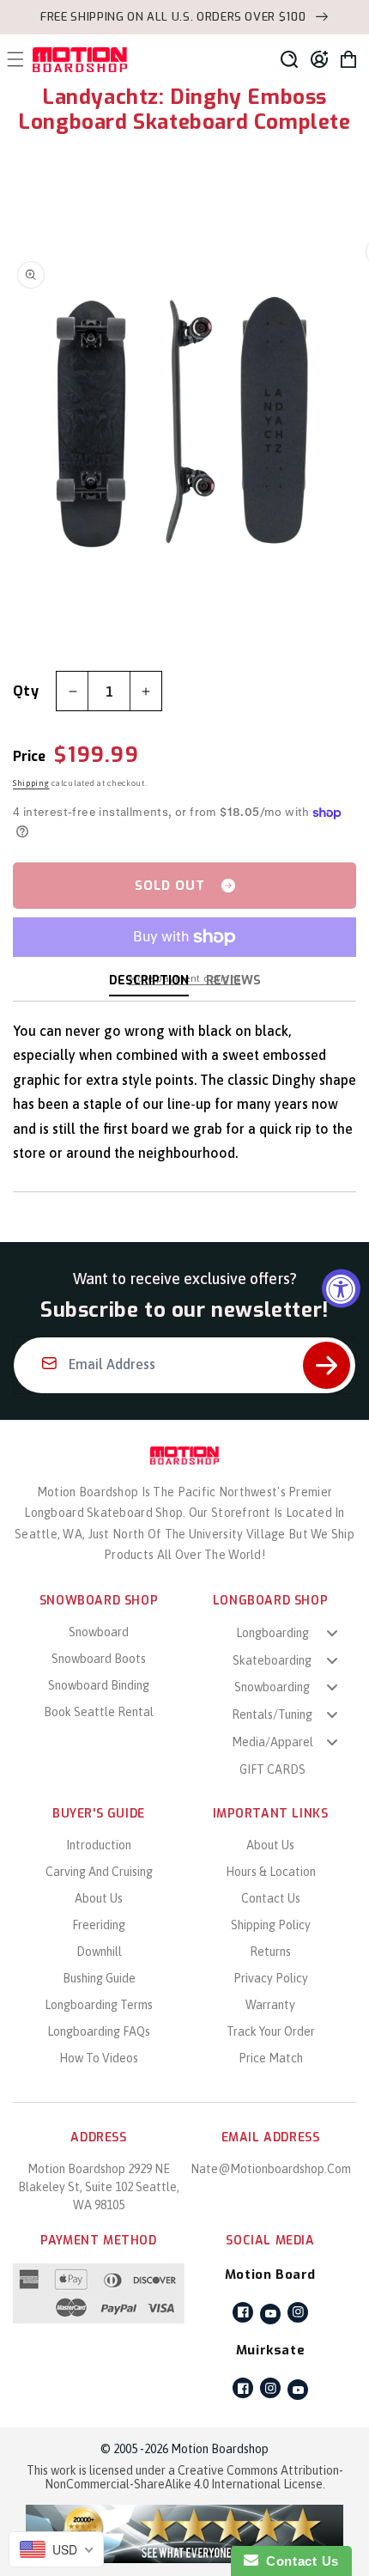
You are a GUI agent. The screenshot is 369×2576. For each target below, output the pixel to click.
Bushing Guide (99, 1978)
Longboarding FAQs (99, 2031)
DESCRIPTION (149, 980)
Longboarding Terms (99, 2005)
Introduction (99, 1845)
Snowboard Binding (99, 1685)
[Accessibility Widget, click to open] (341, 1288)
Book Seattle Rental (99, 1712)
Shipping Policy (271, 1925)
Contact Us (271, 1898)
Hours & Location (271, 1872)
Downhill (99, 1952)
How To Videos (99, 2058)
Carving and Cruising (99, 1872)
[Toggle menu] (332, 1632)
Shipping (31, 783)
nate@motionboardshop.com (271, 2169)
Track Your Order (271, 2031)
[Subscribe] (327, 1365)
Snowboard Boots (99, 1659)
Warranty (270, 2005)
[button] (289, 59)
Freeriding (99, 1925)
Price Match (271, 2058)
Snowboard (99, 1632)
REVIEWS (233, 980)
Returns (270, 1952)
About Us (99, 1898)
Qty (26, 691)
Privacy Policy (271, 1978)
